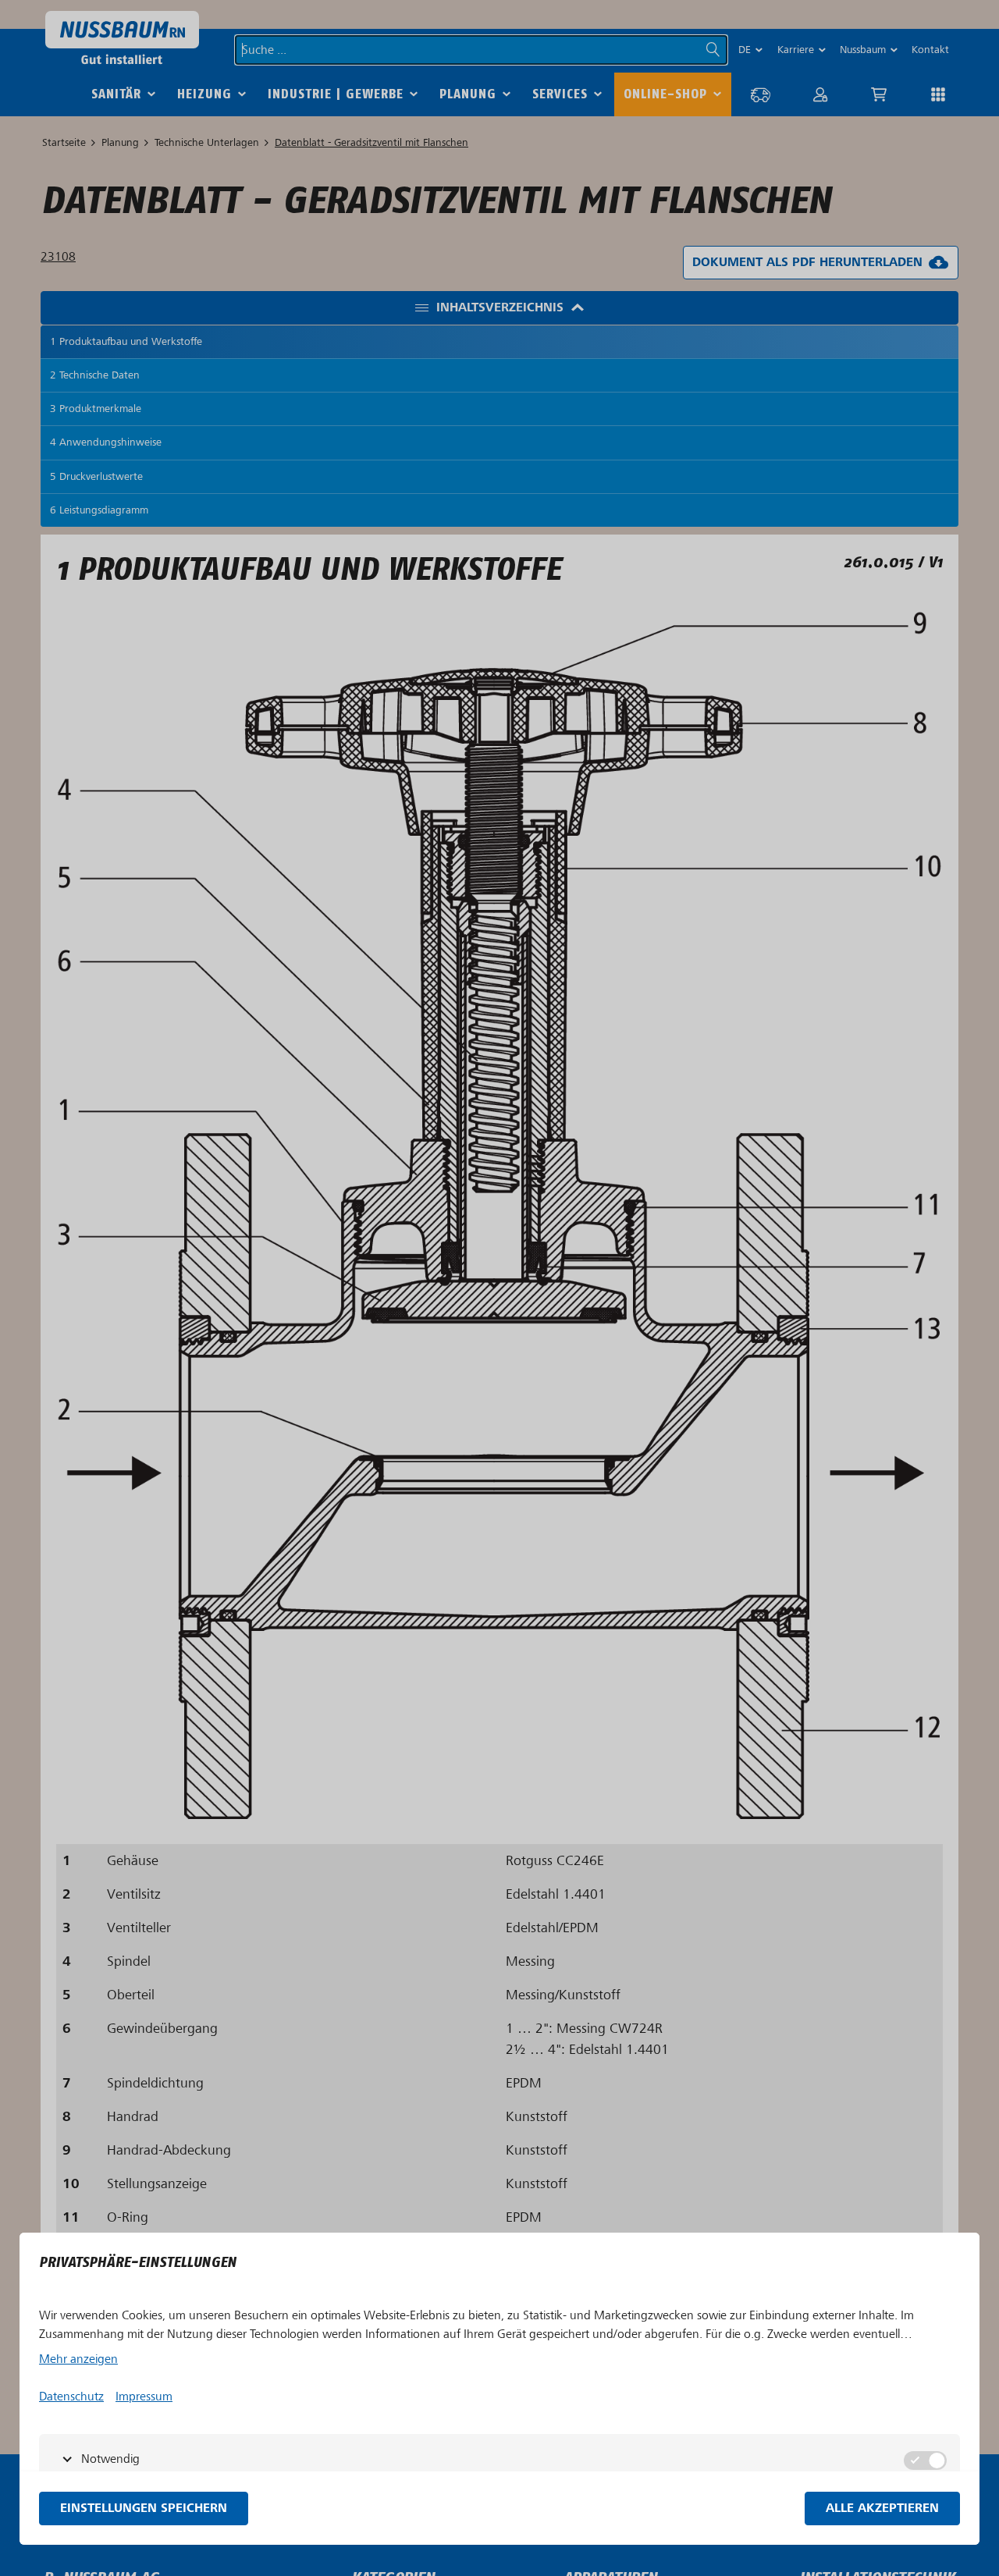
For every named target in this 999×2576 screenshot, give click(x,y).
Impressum (144, 2397)
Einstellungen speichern (144, 2508)
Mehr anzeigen (78, 2359)
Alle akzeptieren (882, 2508)
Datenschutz (71, 2397)
